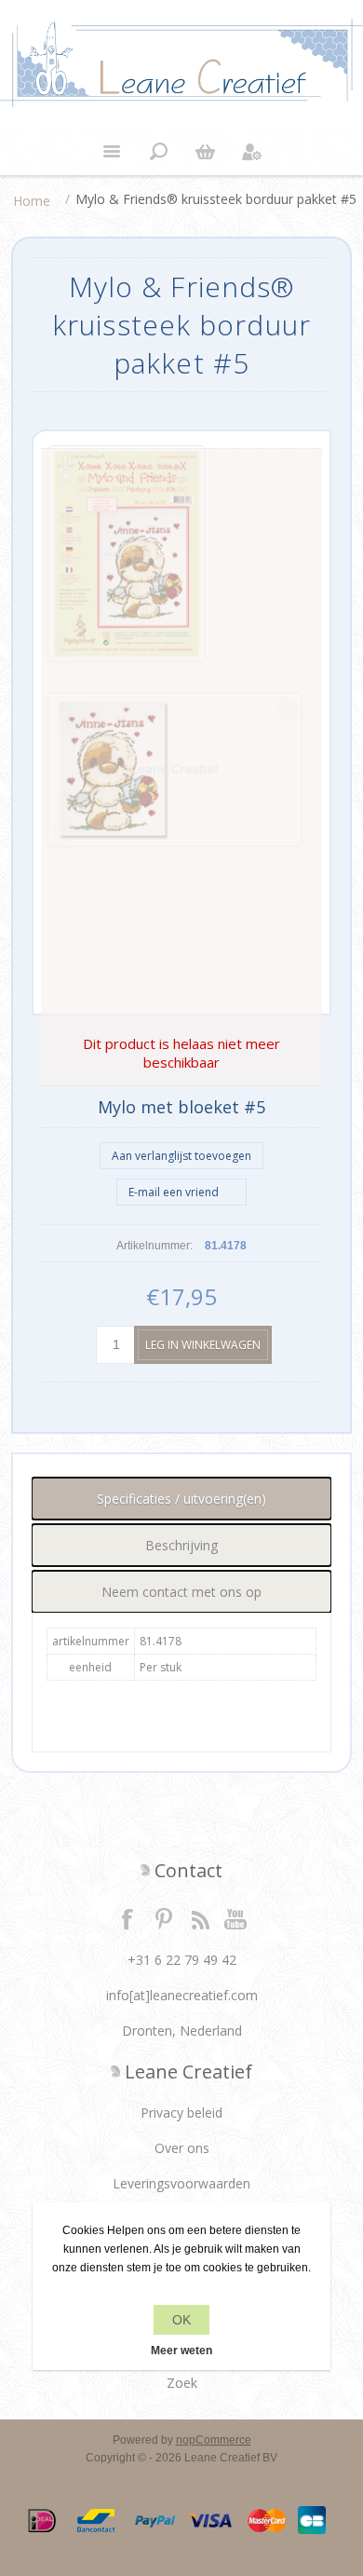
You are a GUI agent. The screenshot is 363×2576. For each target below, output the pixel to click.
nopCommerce (214, 2440)
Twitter (164, 1918)
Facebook (128, 1918)
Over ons (182, 2148)
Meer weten (181, 2351)
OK (181, 2320)
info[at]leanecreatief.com (182, 1995)
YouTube (236, 1918)
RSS (200, 1918)
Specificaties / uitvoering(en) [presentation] (181, 1499)
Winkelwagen (205, 152)
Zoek (182, 2383)
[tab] (182, 1499)
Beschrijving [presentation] (181, 1545)
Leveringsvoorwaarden (181, 2183)
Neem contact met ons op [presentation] (181, 1592)
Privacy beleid (181, 2113)
